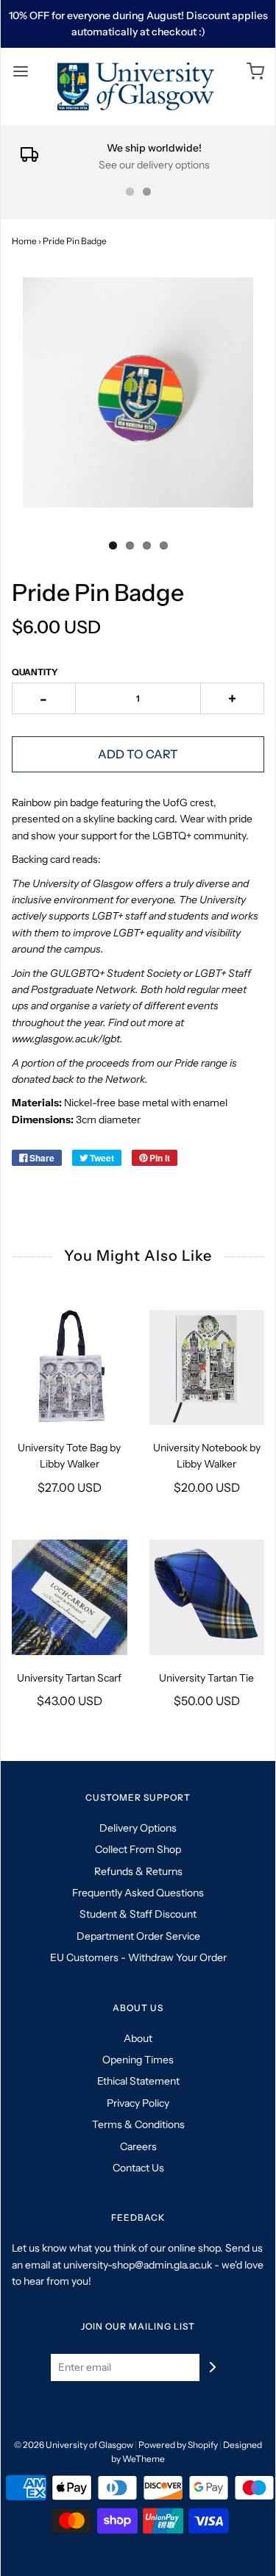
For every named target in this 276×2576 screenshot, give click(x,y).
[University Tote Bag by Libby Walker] (70, 1368)
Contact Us (138, 2168)
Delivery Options (138, 1828)
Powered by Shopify (178, 2445)
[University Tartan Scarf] (70, 1597)
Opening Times (138, 2060)
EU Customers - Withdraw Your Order (138, 1957)
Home (24, 241)
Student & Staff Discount (138, 1914)
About (138, 2038)
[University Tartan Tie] (207, 1597)
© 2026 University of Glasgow (74, 2445)
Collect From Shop (138, 1849)
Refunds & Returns (138, 1871)
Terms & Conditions (138, 2124)
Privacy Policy (138, 2103)
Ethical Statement (138, 2081)
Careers (138, 2146)
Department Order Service (138, 1936)
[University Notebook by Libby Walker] (207, 1368)
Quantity (35, 672)
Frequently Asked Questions (138, 1893)
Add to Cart (138, 754)
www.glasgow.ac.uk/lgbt (66, 1039)
